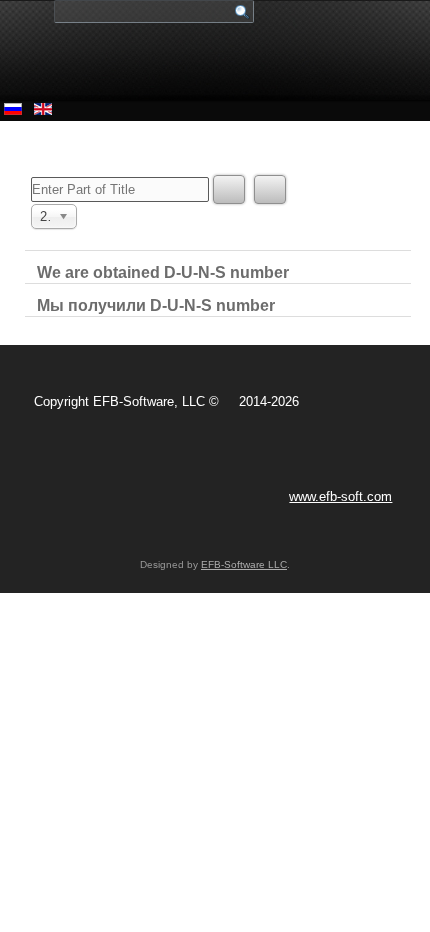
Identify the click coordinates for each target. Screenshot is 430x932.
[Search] (229, 189)
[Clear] (270, 189)
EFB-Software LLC (244, 564)
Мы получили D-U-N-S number (156, 305)
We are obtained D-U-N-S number (163, 272)
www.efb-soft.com (340, 496)
